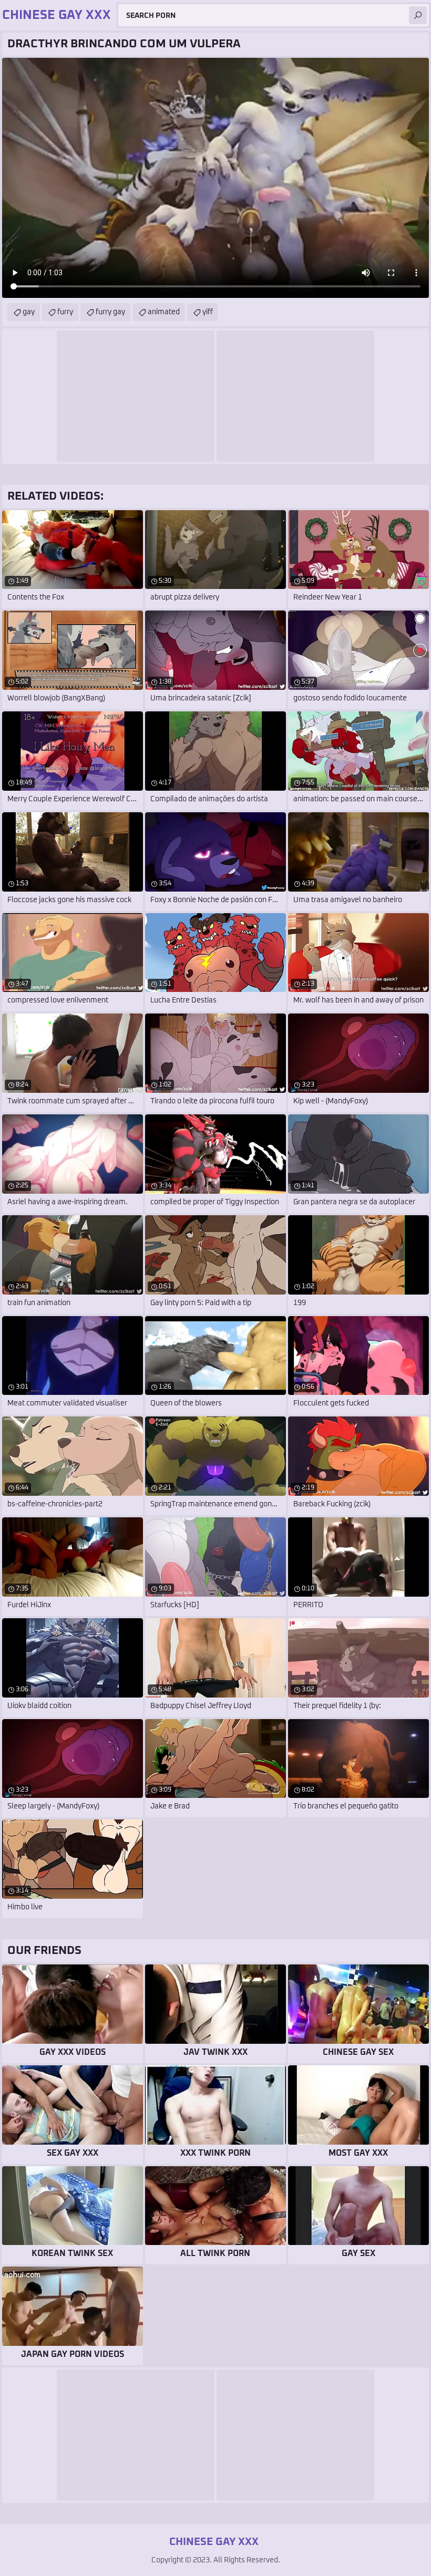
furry (65, 312)
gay (29, 312)
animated (164, 312)
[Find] (418, 15)
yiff (208, 312)
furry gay (110, 312)
